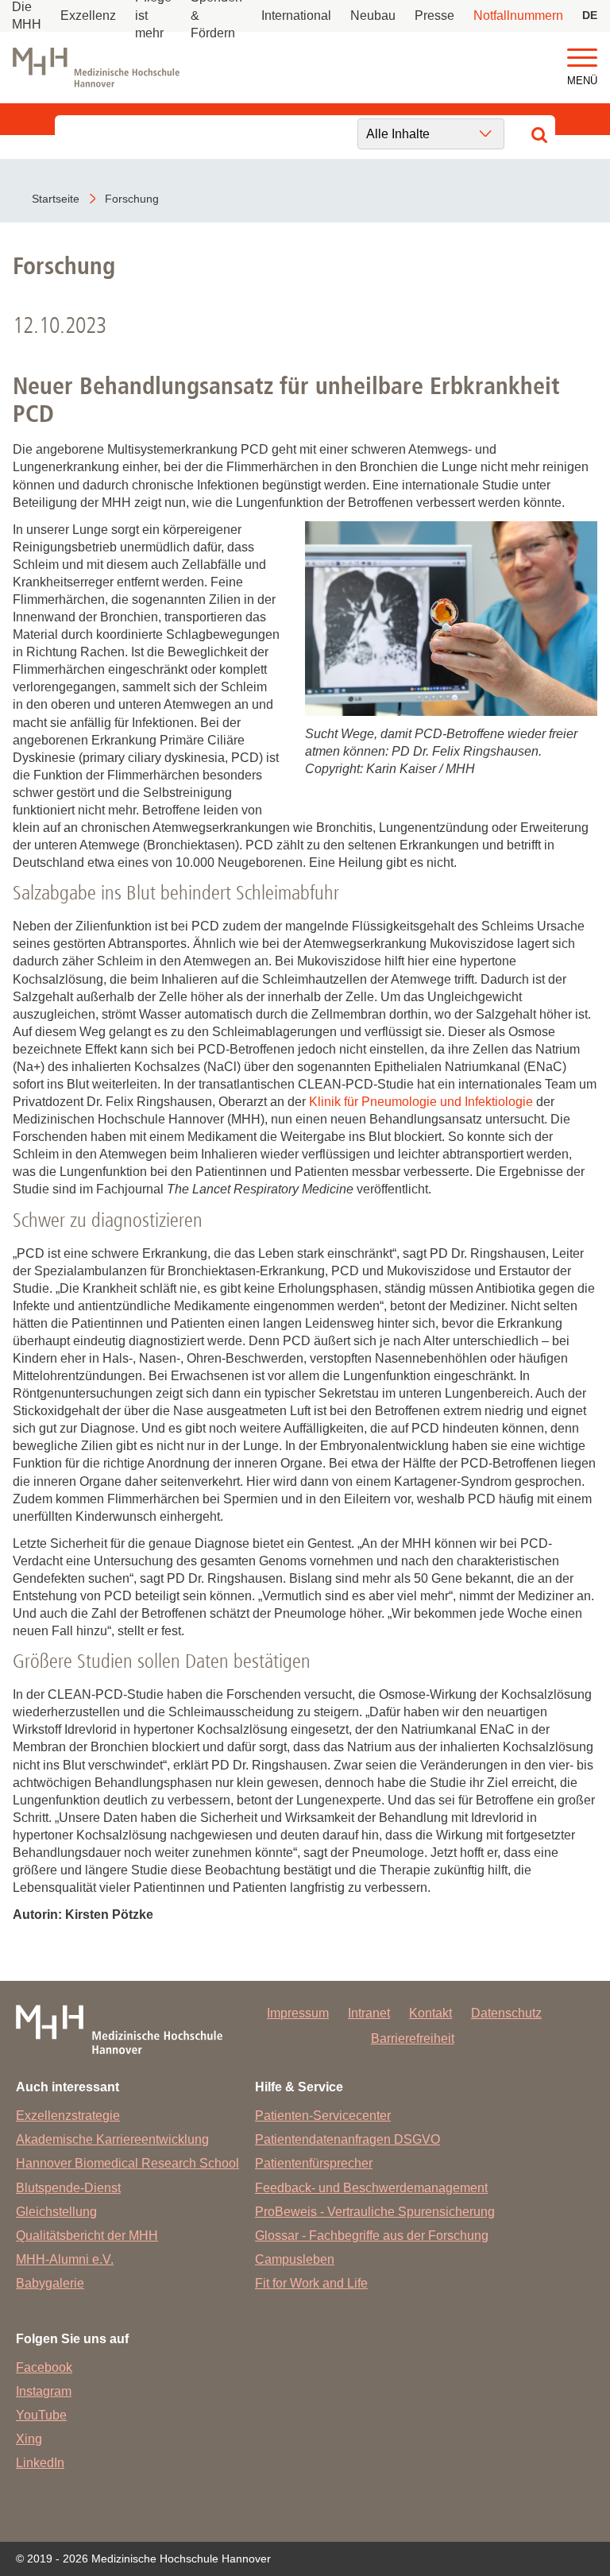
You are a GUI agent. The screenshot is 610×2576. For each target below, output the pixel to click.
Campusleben (295, 2259)
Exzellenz (88, 15)
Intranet (369, 2013)
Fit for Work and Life (311, 2283)
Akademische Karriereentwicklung (112, 2139)
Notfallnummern (518, 15)
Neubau (373, 15)
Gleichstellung (56, 2212)
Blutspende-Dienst (68, 2188)
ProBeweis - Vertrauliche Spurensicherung (375, 2212)
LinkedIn (40, 2463)
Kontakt (430, 2013)
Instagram (44, 2391)
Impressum (298, 2013)
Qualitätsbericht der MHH (87, 2236)
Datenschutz (506, 2013)
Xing (29, 2439)
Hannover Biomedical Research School (127, 2163)
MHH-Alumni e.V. (65, 2259)
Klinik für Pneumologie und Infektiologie (421, 1102)
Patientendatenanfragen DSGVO (347, 2139)
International (296, 15)
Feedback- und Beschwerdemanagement (371, 2188)
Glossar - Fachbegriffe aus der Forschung (372, 2236)
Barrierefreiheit (413, 2038)
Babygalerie (50, 2283)
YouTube (41, 2415)
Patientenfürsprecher (314, 2163)
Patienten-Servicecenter (323, 2116)
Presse (434, 15)
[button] (582, 58)
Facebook (44, 2367)
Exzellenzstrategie (68, 2116)
